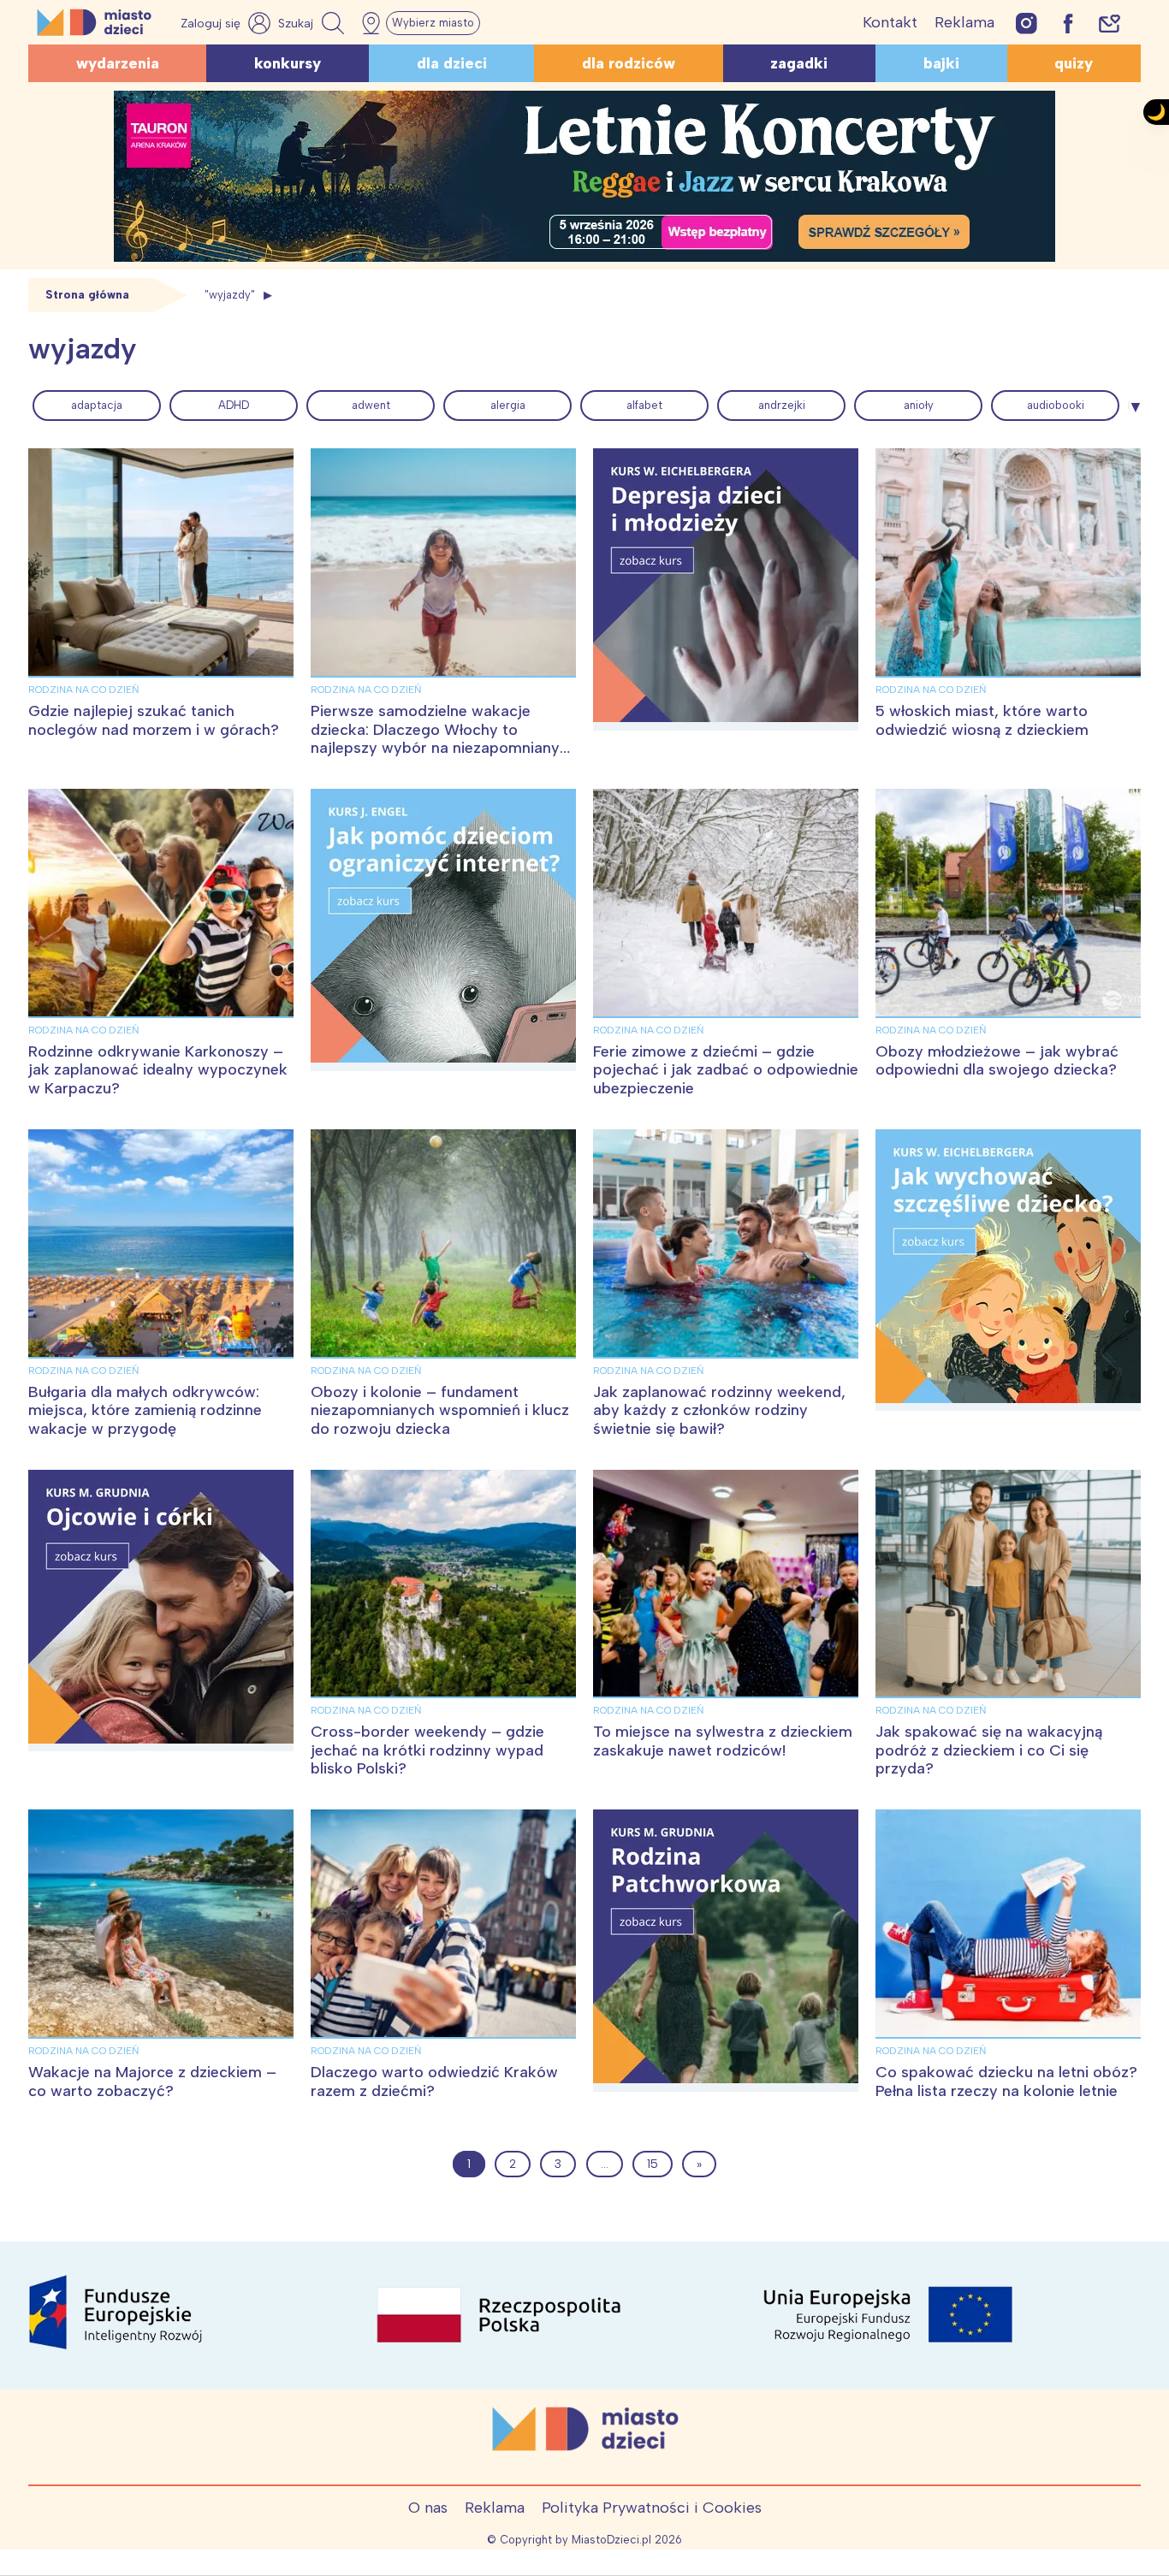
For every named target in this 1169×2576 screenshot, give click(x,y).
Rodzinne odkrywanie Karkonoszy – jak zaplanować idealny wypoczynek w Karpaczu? (158, 1070)
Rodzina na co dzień (83, 690)
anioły (919, 405)
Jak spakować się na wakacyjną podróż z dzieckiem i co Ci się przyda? (989, 1750)
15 (653, 2164)
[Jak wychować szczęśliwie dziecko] (1008, 1270)
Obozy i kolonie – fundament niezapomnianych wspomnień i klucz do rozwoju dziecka (440, 1410)
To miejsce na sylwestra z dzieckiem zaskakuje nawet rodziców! (723, 1741)
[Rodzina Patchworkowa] (726, 1951)
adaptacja (97, 405)
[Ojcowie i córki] (161, 1611)
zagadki (799, 63)
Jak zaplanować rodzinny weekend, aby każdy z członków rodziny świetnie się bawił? (719, 1410)
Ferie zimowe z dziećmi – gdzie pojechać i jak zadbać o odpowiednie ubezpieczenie (726, 1070)
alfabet (644, 405)
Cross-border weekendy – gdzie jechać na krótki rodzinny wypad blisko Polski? (427, 1750)
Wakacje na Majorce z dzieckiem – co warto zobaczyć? (152, 2082)
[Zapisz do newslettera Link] (1110, 23)
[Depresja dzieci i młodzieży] (726, 589)
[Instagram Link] (1027, 23)
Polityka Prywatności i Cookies (652, 2508)
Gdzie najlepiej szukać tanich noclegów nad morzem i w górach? (154, 720)
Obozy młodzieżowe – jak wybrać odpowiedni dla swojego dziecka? (997, 1061)
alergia (508, 405)
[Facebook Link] (1068, 23)
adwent (371, 405)
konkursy (288, 63)
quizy (1074, 63)
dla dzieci (452, 63)
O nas (428, 2508)
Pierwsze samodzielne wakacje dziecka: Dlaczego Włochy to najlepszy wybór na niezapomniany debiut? (435, 739)
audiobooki (1056, 405)
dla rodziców (629, 63)
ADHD (234, 405)
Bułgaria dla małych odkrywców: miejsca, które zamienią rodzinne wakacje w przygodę (145, 1410)
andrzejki (782, 405)
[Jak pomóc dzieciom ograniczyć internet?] (443, 930)
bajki (941, 63)
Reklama (964, 22)
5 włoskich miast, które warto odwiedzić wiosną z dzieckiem (982, 720)
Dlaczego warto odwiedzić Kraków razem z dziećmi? (434, 2082)
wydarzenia (118, 63)
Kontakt (890, 22)
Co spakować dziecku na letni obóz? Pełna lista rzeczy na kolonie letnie (1006, 2082)
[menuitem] (97, 406)
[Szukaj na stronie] (313, 23)
